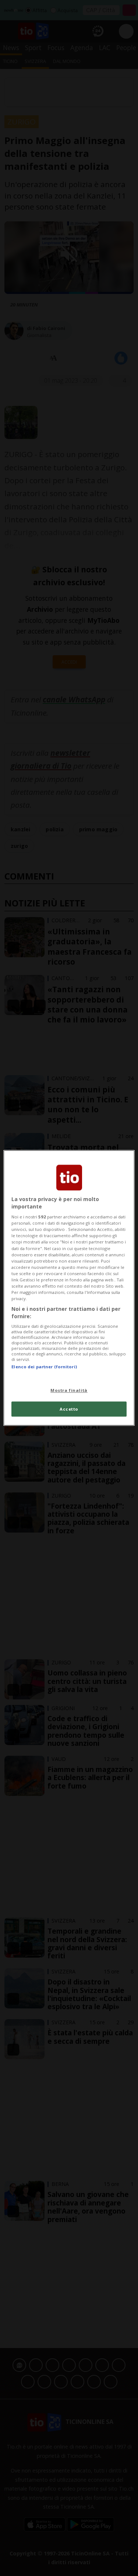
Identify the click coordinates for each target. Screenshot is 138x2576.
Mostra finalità (69, 1390)
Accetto (69, 1409)
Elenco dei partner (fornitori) (44, 1367)
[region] (69, 1288)
